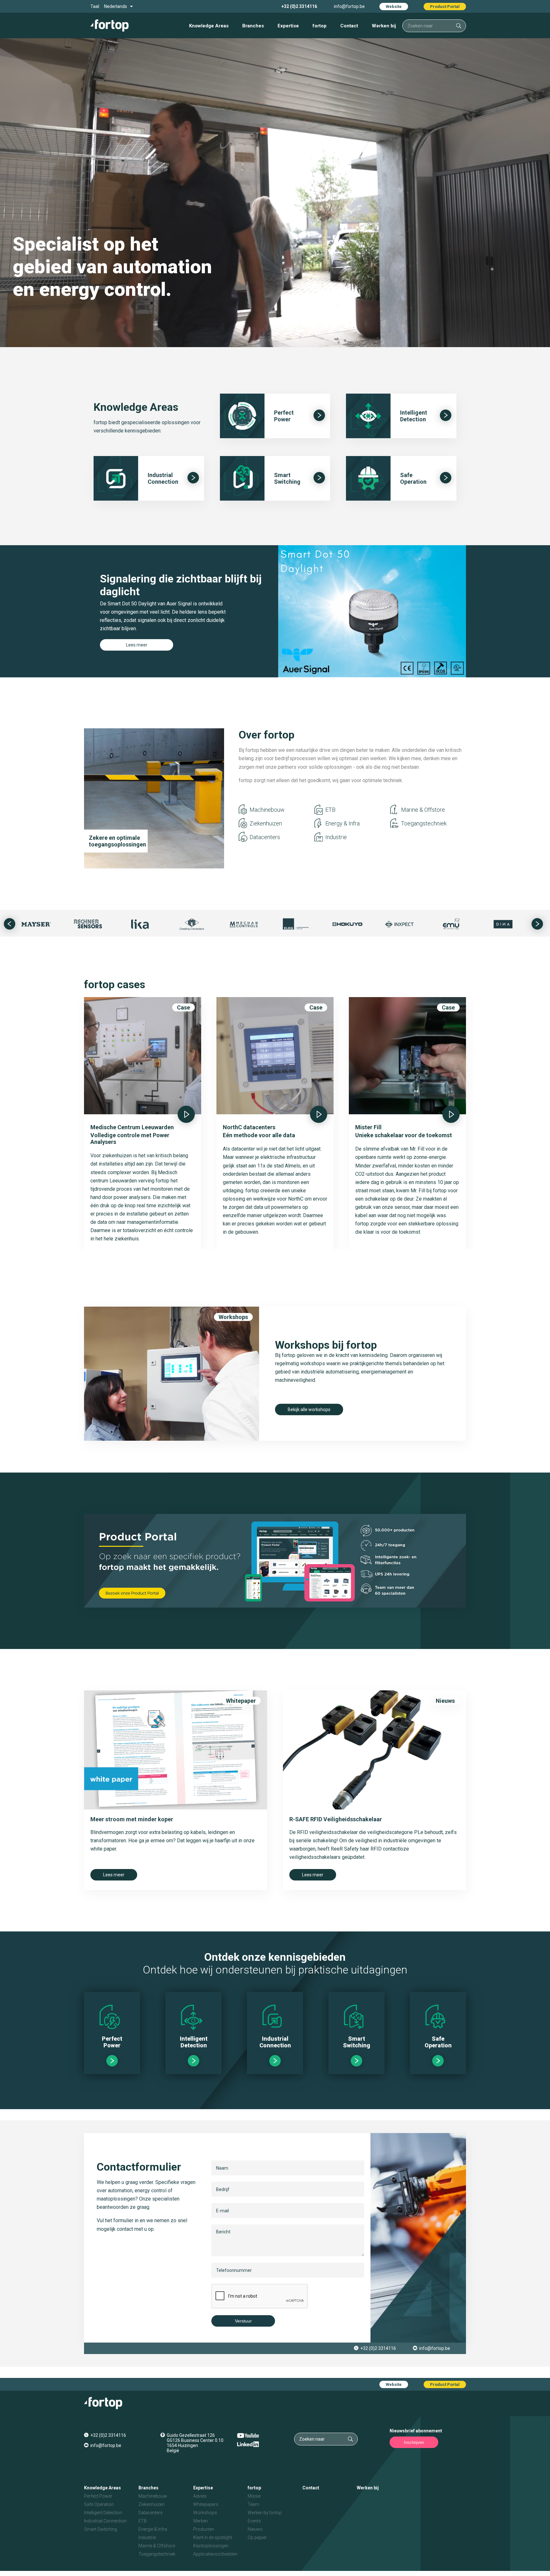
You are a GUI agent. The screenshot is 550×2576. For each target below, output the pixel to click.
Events (254, 2521)
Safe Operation (99, 2504)
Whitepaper (241, 1701)
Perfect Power (98, 2496)
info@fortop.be (349, 6)
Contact (349, 26)
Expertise (288, 26)
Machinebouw (267, 810)
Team (253, 2504)
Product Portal (445, 7)
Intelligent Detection (103, 2513)
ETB (330, 810)
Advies (200, 2496)
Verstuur (243, 2321)
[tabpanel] (275, 611)
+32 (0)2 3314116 (299, 6)
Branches (253, 26)
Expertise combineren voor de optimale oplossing (115, 838)
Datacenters (265, 837)
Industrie (336, 837)
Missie (254, 2496)
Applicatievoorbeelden (215, 2554)
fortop (320, 26)
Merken (201, 2521)
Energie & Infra (153, 2529)
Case (183, 1007)
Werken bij (384, 26)
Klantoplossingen (211, 2546)
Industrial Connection (105, 2521)
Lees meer (137, 645)
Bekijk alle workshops (309, 1409)
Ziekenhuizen (266, 823)
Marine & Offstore (423, 810)
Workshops (233, 1317)
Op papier (257, 2537)
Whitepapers (206, 2504)
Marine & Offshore (157, 2546)
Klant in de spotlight (213, 2537)
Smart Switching (101, 2529)
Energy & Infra (342, 823)
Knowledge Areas (209, 26)
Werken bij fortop (265, 2513)
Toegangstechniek (424, 823)
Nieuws (445, 1701)
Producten (204, 2529)
